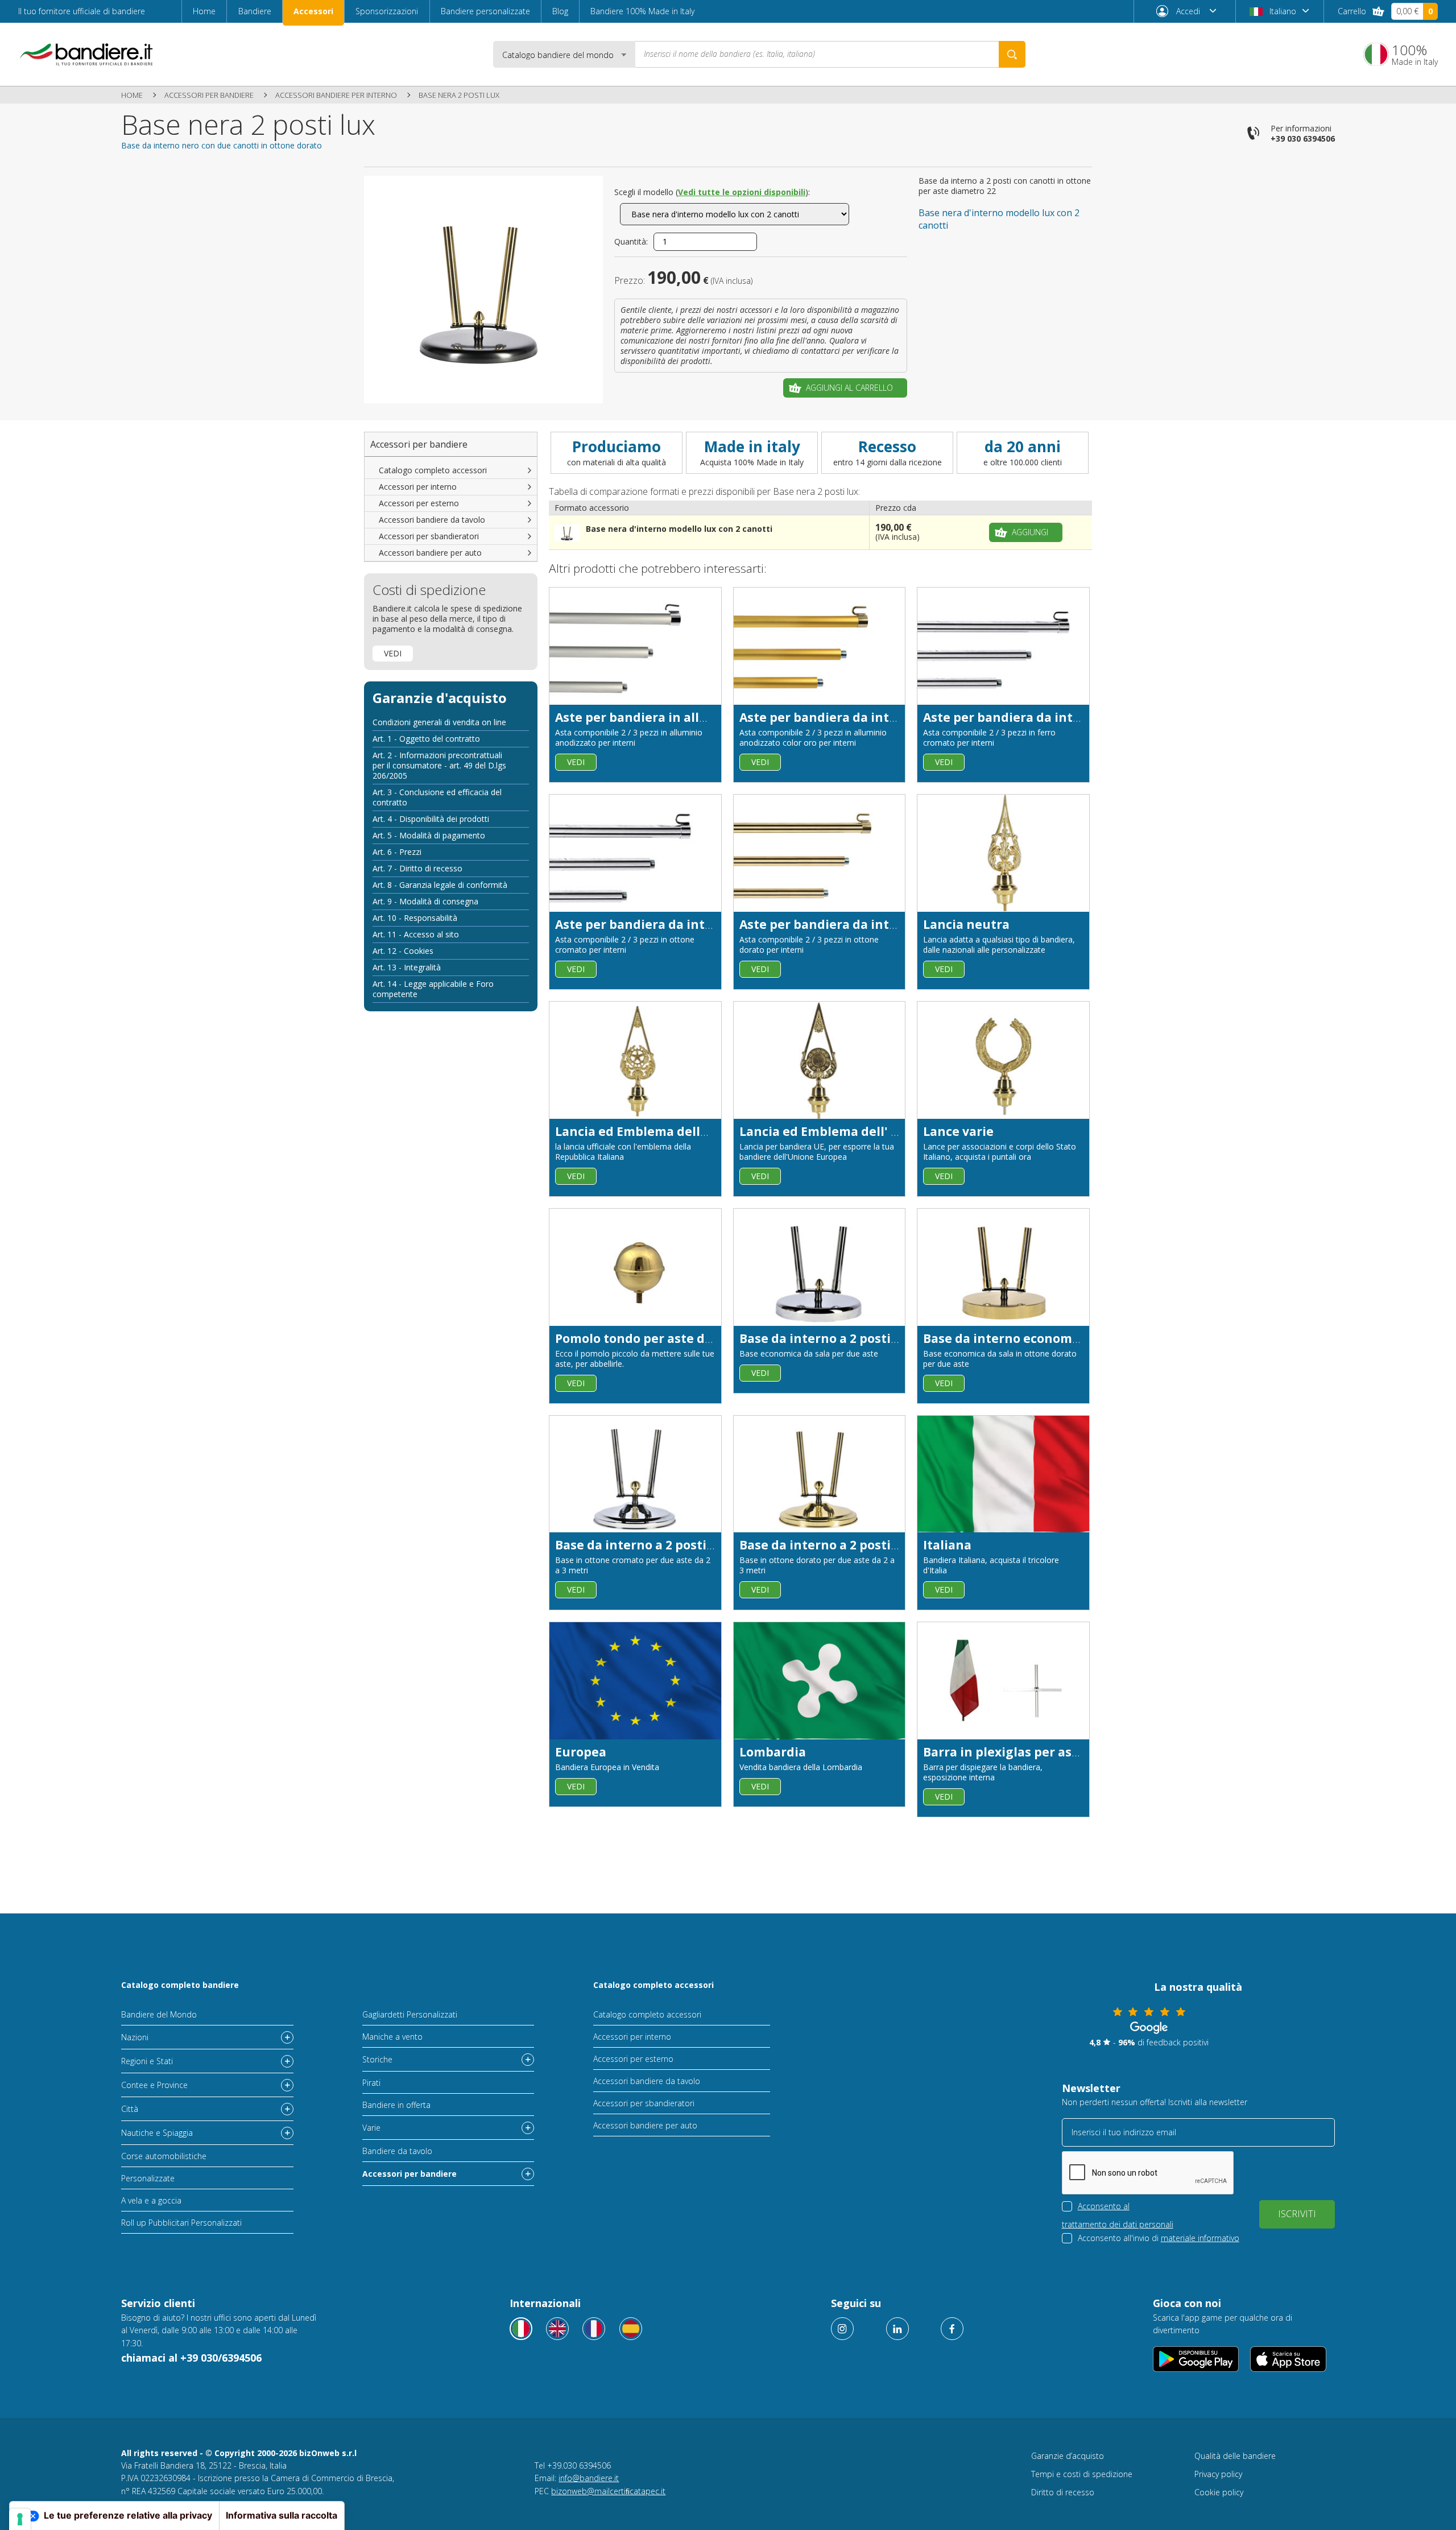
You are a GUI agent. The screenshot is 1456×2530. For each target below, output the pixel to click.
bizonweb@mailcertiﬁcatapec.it (608, 2491)
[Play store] (1196, 2359)
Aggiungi (1030, 532)
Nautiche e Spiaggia (157, 2133)
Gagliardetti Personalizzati (410, 2014)
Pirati (371, 2083)
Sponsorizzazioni (387, 11)
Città (130, 2109)
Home (204, 11)
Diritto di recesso (1063, 2492)
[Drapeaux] (594, 2329)
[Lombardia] (820, 1681)
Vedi (393, 653)
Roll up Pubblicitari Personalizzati (181, 2223)
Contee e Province (154, 2085)
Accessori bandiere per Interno (336, 95)
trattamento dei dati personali (1118, 2224)
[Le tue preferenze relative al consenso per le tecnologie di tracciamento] (20, 2519)
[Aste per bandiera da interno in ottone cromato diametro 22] (635, 853)
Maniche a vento (392, 2037)
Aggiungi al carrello (849, 388)
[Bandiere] (521, 2329)
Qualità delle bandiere (1235, 2456)
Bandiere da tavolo (397, 2151)
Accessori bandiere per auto (430, 553)
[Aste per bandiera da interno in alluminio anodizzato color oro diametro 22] (820, 646)
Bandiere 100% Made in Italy (642, 11)
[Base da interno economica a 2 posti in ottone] (1003, 1267)
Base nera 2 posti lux (459, 95)
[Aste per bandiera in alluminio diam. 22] (635, 646)
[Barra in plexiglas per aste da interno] (1003, 1681)
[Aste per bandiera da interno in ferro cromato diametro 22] (1003, 646)
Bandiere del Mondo (159, 2014)
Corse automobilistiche (164, 2156)
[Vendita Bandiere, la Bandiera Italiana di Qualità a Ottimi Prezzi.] (86, 54)
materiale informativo (1200, 2238)
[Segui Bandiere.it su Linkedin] (897, 2329)
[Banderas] (631, 2329)
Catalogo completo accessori (433, 470)
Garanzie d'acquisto (440, 698)
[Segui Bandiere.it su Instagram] (842, 2329)
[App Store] (1289, 2359)
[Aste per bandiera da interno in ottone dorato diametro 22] (820, 853)
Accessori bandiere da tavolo (432, 520)
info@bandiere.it (589, 2478)
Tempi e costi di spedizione (1082, 2474)
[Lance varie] (1003, 1060)
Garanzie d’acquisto (1068, 2456)
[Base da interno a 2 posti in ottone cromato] (635, 1474)
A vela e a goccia (151, 2200)
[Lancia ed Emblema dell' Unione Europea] (820, 1060)
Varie (371, 2128)
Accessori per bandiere (209, 95)
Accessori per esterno (419, 503)
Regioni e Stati (147, 2061)
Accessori (313, 11)
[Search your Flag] (1012, 54)
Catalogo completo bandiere (180, 1985)
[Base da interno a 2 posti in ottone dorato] (820, 1474)
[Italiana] (1003, 1474)
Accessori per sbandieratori (429, 536)
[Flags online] (557, 2329)
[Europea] (635, 1681)
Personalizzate (148, 2178)
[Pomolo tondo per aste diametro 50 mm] (635, 1267)
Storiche (377, 2059)
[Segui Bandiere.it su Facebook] (952, 2329)
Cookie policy (1219, 2492)
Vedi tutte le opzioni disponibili (742, 192)
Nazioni (135, 2037)
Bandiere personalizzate (485, 11)
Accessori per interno (418, 487)
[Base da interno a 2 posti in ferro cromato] (820, 1267)
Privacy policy (1218, 2474)
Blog (560, 11)
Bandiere (255, 11)
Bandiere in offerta (396, 2105)
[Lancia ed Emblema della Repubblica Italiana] (635, 1060)
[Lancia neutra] (1003, 853)
